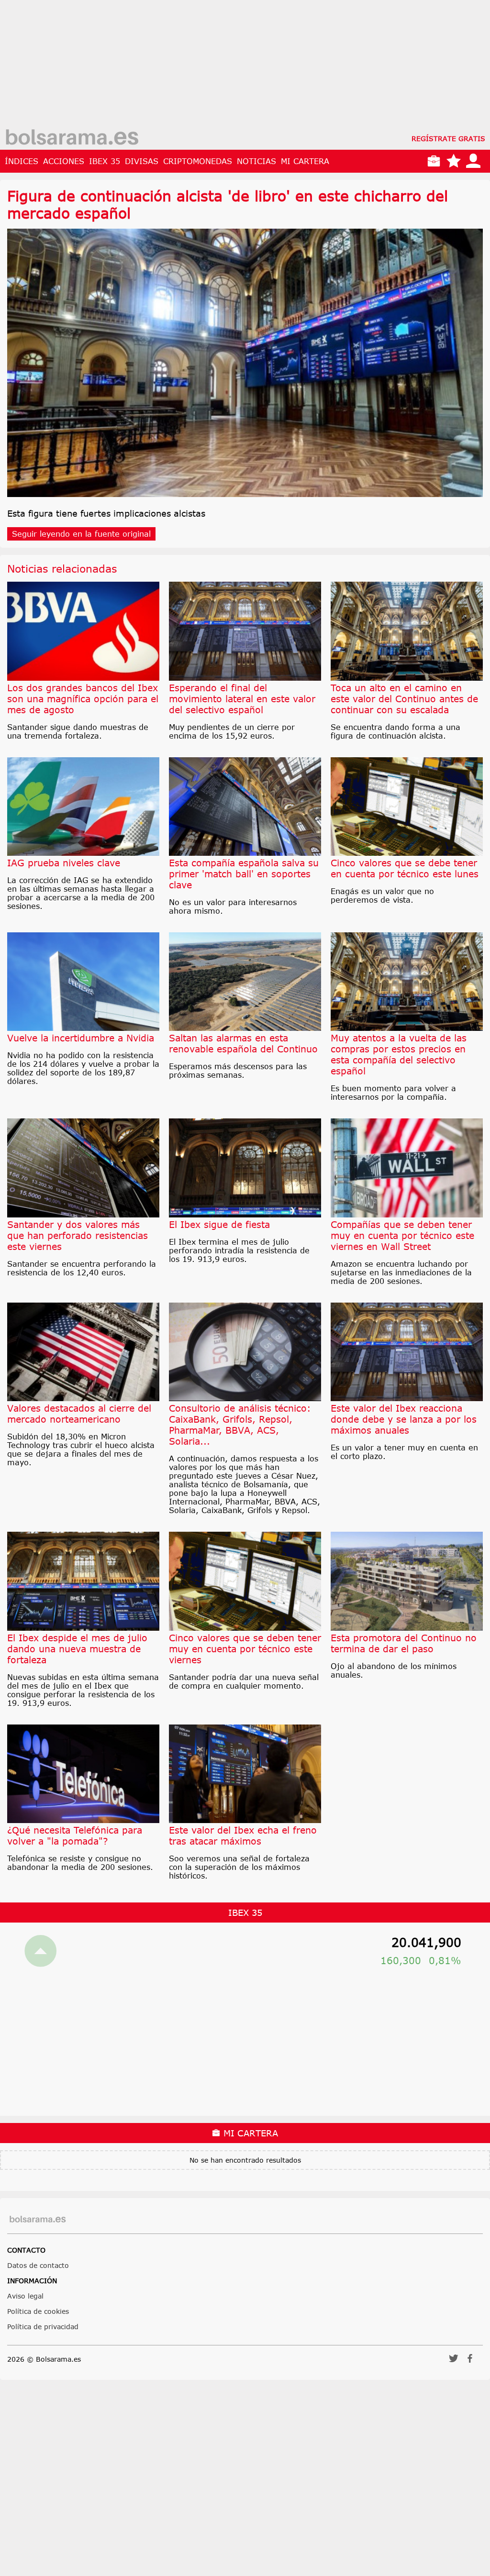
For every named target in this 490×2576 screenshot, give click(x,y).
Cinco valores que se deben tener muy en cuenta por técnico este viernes (245, 1649)
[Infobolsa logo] (72, 138)
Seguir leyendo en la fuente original (81, 534)
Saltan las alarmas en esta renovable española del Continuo (243, 1043)
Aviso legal (25, 2296)
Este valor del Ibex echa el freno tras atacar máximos (243, 1835)
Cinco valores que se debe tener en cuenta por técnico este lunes (405, 868)
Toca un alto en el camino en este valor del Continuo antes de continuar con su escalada (404, 699)
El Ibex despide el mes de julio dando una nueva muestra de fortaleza (77, 1649)
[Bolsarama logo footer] (38, 2219)
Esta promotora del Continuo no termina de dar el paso (404, 1643)
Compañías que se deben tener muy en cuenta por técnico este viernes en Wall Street (402, 1235)
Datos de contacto (38, 2265)
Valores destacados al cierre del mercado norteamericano (79, 1414)
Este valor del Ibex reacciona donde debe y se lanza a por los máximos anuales (404, 1419)
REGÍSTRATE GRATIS (448, 138)
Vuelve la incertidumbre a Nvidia (81, 1038)
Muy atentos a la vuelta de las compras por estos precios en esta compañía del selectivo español (399, 1054)
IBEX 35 (105, 161)
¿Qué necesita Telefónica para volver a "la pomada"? (75, 1835)
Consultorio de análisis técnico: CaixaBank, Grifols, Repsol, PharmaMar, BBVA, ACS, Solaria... (240, 1425)
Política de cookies (38, 2311)
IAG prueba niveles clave (64, 863)
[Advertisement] (239, 67)
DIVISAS (142, 161)
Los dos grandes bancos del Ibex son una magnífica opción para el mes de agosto (83, 699)
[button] (454, 2361)
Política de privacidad (43, 2327)
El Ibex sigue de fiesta (219, 1224)
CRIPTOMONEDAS (198, 161)
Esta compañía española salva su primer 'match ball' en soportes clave (244, 874)
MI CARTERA (305, 161)
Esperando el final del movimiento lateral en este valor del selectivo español (242, 699)
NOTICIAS (256, 161)
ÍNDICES (22, 161)
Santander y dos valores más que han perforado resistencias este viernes (78, 1235)
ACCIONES (64, 161)
